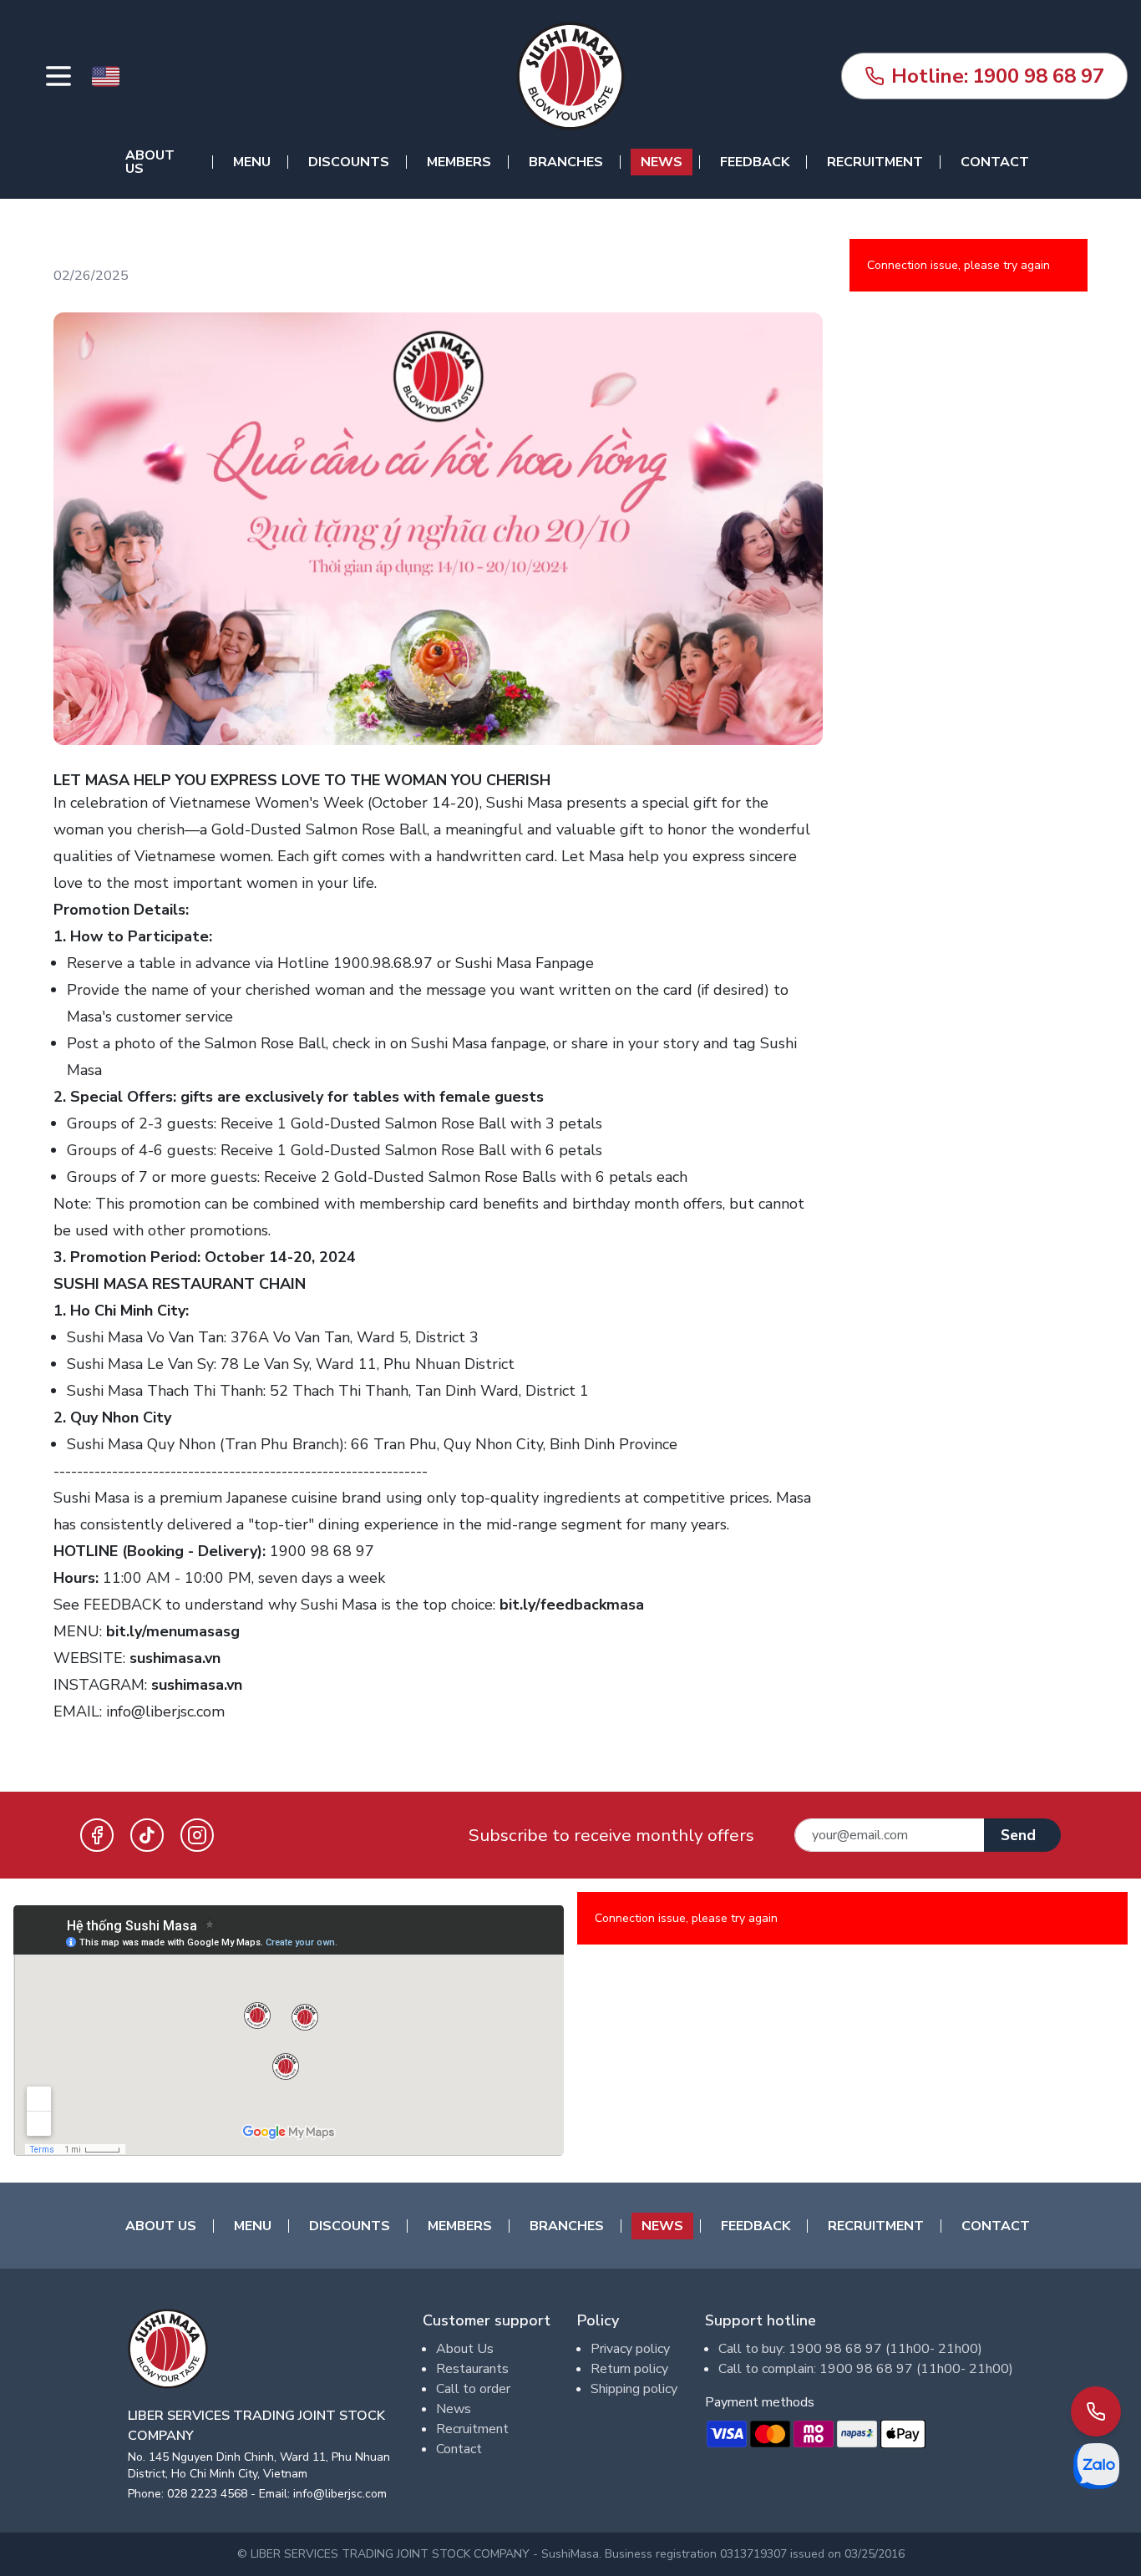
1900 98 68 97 (998, 76)
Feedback (755, 162)
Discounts (349, 162)
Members (459, 162)
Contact (995, 162)
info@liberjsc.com (165, 1711)
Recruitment (875, 162)
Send (1018, 1835)
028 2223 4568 (207, 2494)
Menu (252, 162)
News (662, 162)
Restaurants (472, 2369)
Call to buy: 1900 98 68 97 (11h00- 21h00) (850, 2349)
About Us (465, 2349)
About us (150, 162)
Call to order (473, 2389)
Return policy (629, 2369)
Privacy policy (630, 2349)
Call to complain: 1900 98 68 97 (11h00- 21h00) (866, 2369)
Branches (566, 162)
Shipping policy (634, 2389)
